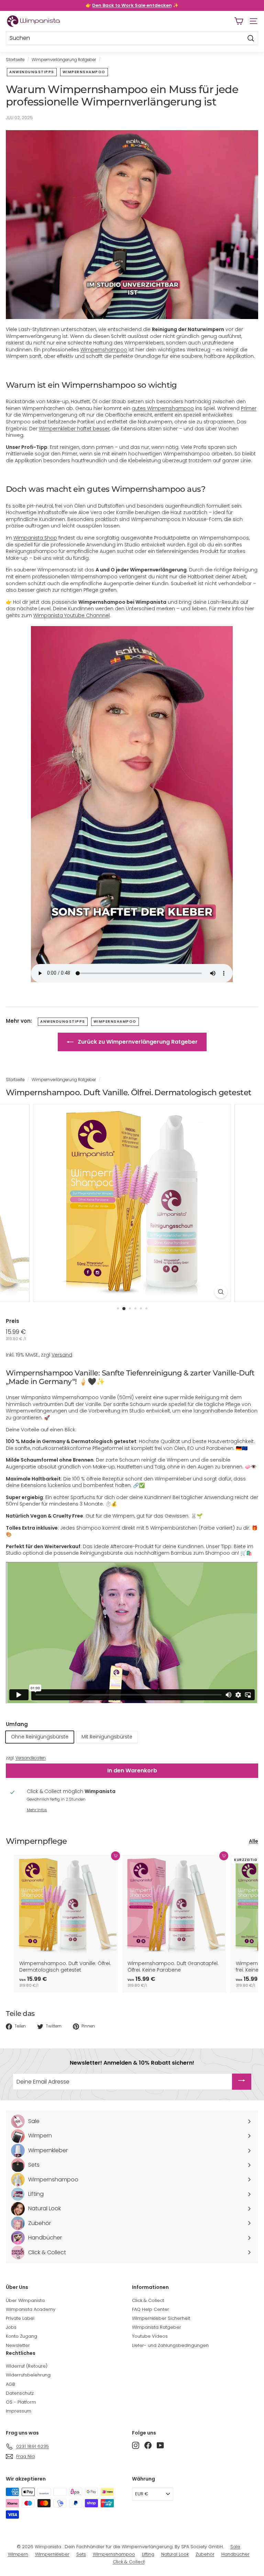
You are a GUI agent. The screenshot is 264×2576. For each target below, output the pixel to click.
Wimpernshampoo (104, 350)
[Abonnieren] (242, 2082)
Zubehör (205, 2554)
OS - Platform (21, 2402)
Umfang (17, 1724)
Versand (62, 1355)
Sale (235, 2547)
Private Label (20, 2318)
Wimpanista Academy (31, 2309)
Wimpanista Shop (35, 538)
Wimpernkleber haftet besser (74, 429)
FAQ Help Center (151, 2309)
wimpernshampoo (84, 72)
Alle (254, 1841)
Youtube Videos (150, 2336)
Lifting (148, 2554)
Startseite (15, 60)
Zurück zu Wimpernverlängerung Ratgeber (137, 1042)
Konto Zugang (21, 2336)
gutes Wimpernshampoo (163, 408)
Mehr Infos (37, 1810)
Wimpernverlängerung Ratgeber (64, 60)
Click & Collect (148, 2300)
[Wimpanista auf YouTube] (160, 2445)
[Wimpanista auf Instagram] (136, 2445)
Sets (81, 2554)
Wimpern (18, 2554)
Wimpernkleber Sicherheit (161, 2318)
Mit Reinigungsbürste (107, 1737)
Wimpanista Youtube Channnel (71, 615)
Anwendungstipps (32, 72)
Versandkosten (31, 1758)
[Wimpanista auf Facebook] (148, 2445)
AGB (10, 2384)
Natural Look (175, 2554)
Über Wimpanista (25, 2300)
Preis (13, 1321)
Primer (249, 408)
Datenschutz (20, 2393)
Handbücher (235, 2554)
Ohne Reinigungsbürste (40, 1737)
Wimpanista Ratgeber (157, 2327)
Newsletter (18, 2345)
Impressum (19, 2411)
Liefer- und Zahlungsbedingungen (170, 2345)
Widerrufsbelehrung (28, 2375)
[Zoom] (221, 1292)
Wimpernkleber (52, 2554)
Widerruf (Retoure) (27, 2366)
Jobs (11, 2327)
